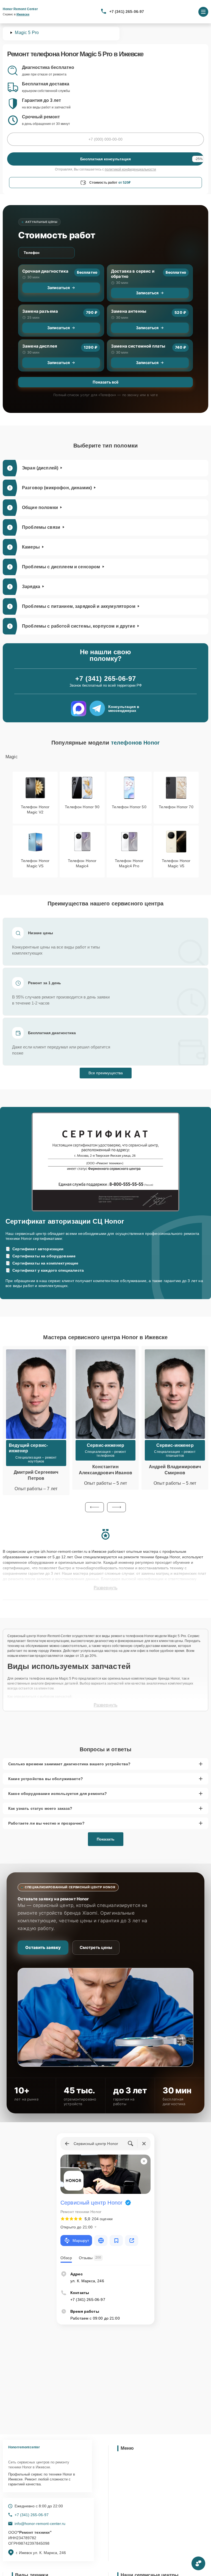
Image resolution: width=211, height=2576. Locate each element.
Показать (106, 1839)
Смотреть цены (96, 1947)
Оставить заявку (43, 1947)
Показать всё (105, 382)
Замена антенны (129, 311)
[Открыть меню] (203, 12)
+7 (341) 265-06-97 (127, 12)
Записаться (59, 288)
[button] (95, 1507)
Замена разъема (40, 311)
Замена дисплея (40, 346)
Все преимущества (106, 1073)
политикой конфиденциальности (130, 169)
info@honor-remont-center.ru (40, 2524)
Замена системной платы (138, 346)
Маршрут (81, 2241)
